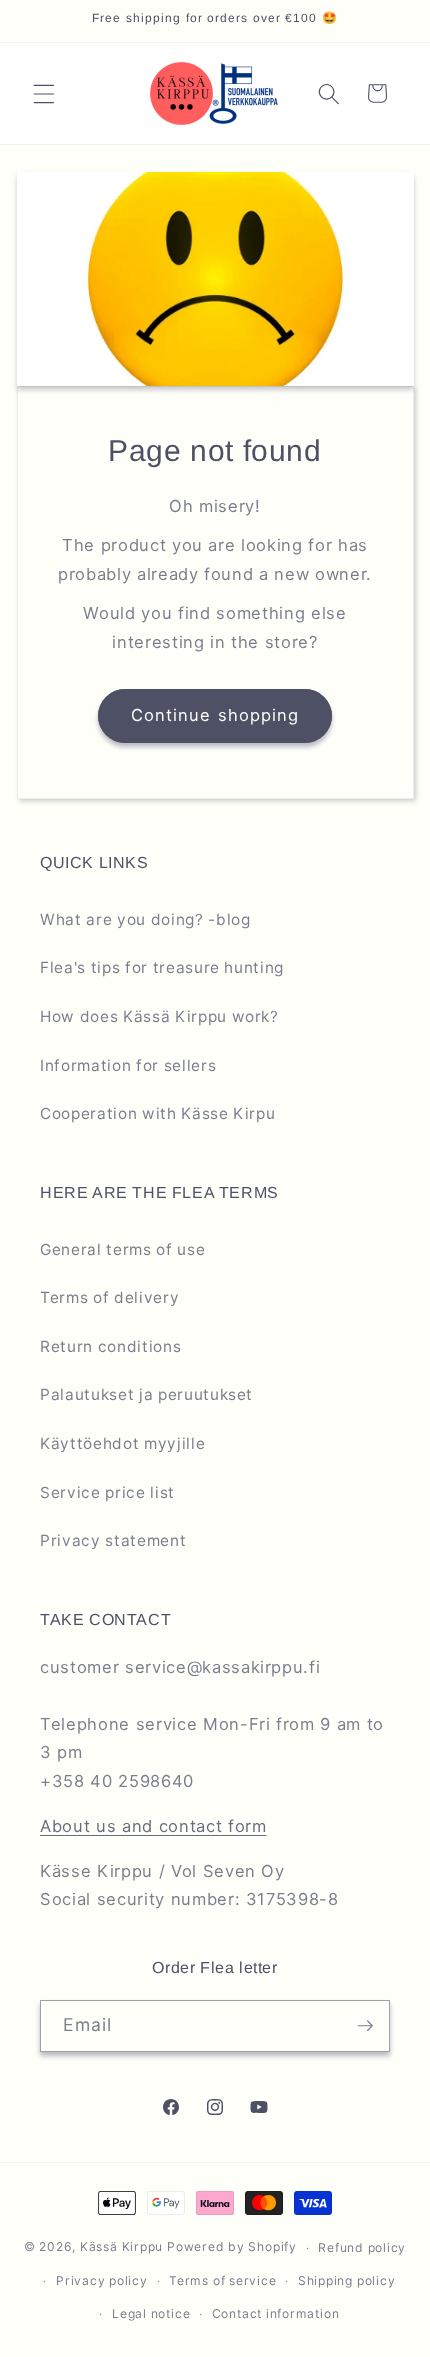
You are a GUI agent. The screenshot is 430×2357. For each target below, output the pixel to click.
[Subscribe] (365, 2026)
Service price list (107, 1492)
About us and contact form (153, 1826)
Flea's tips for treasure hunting (162, 967)
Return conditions (110, 1346)
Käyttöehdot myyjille (122, 1443)
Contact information (276, 2313)
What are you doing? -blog (145, 919)
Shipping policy (347, 2280)
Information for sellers (128, 1065)
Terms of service (222, 2280)
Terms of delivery (109, 1297)
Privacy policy (102, 2280)
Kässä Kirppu (121, 2247)
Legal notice (151, 2313)
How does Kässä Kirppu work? (159, 1016)
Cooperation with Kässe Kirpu (157, 1113)
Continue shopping (215, 715)
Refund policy (362, 2247)
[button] (44, 93)
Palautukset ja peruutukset (146, 1394)
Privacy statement (113, 1540)
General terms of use (122, 1249)
